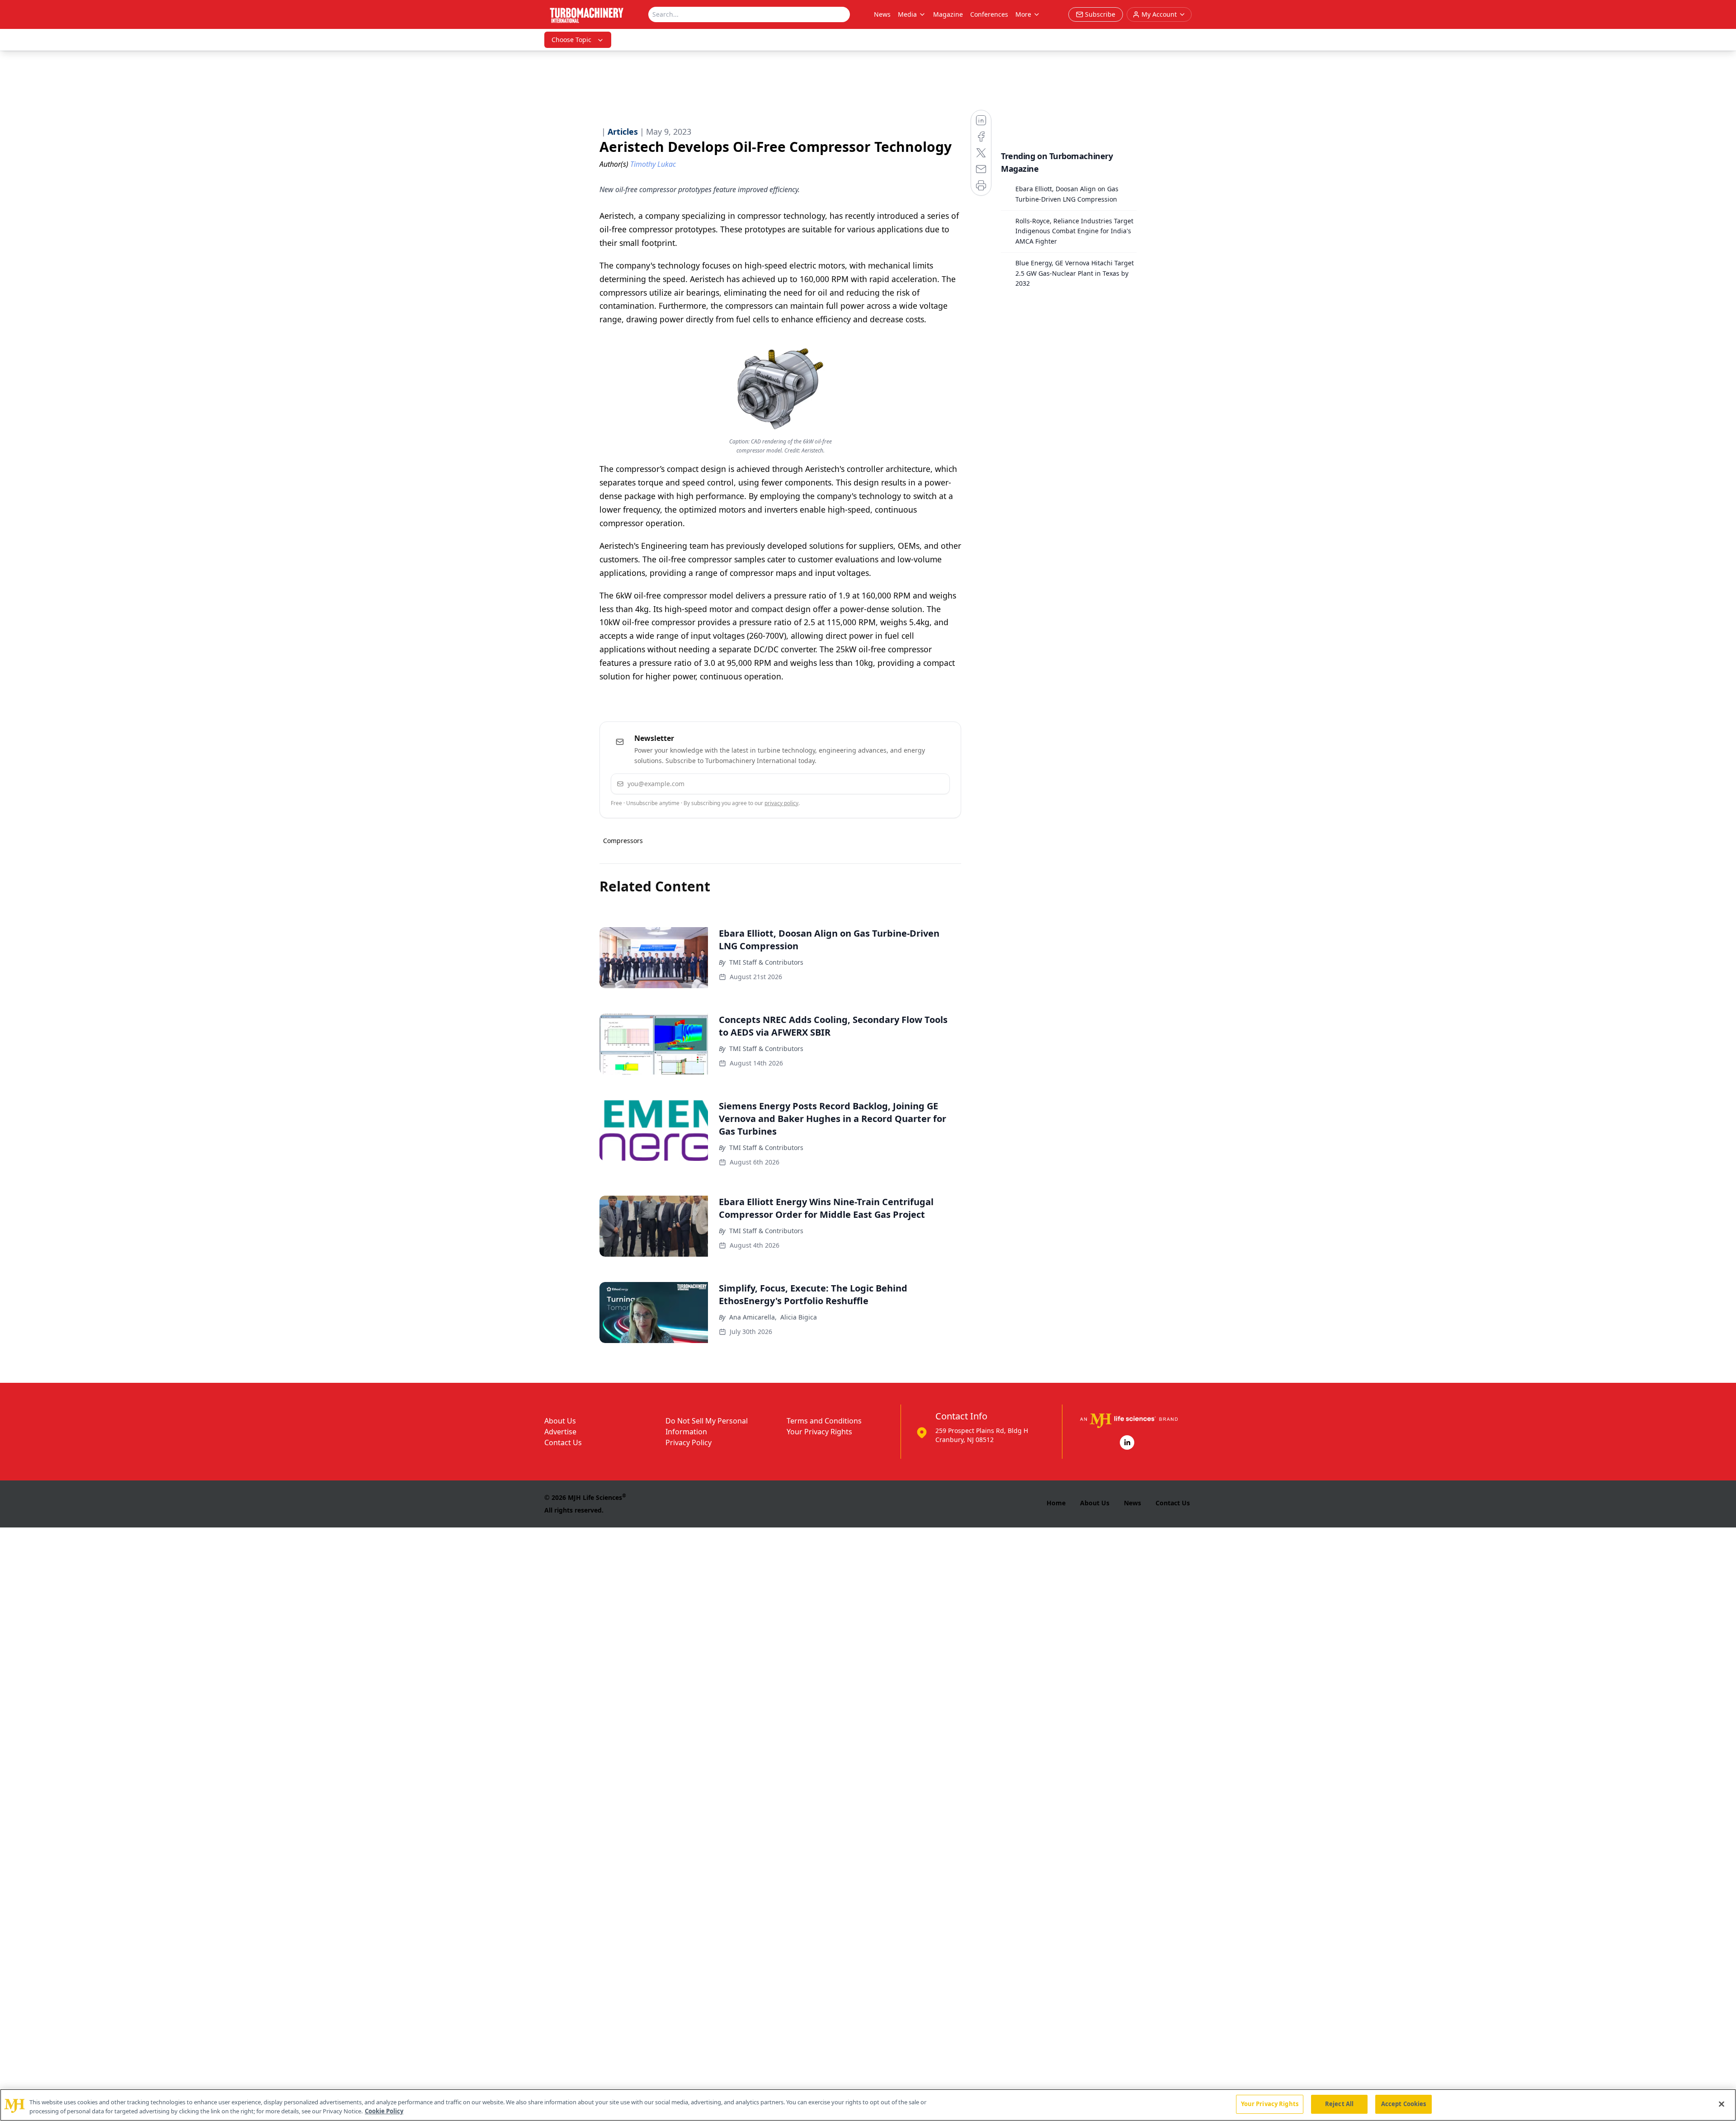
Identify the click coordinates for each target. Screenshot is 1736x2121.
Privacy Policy (689, 1442)
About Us (560, 1421)
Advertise (560, 1432)
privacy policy (781, 803)
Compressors (623, 841)
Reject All (1339, 2104)
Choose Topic (571, 40)
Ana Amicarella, (753, 1317)
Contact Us (563, 1442)
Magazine (948, 14)
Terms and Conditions (824, 1421)
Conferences (989, 14)
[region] (868, 2105)
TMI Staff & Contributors (766, 962)
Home (1056, 1503)
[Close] (1722, 2104)
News (882, 14)
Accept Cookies (1404, 2104)
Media (907, 14)
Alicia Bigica (799, 1317)
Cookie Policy (384, 2111)
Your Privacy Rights (819, 1432)
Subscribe (915, 784)
